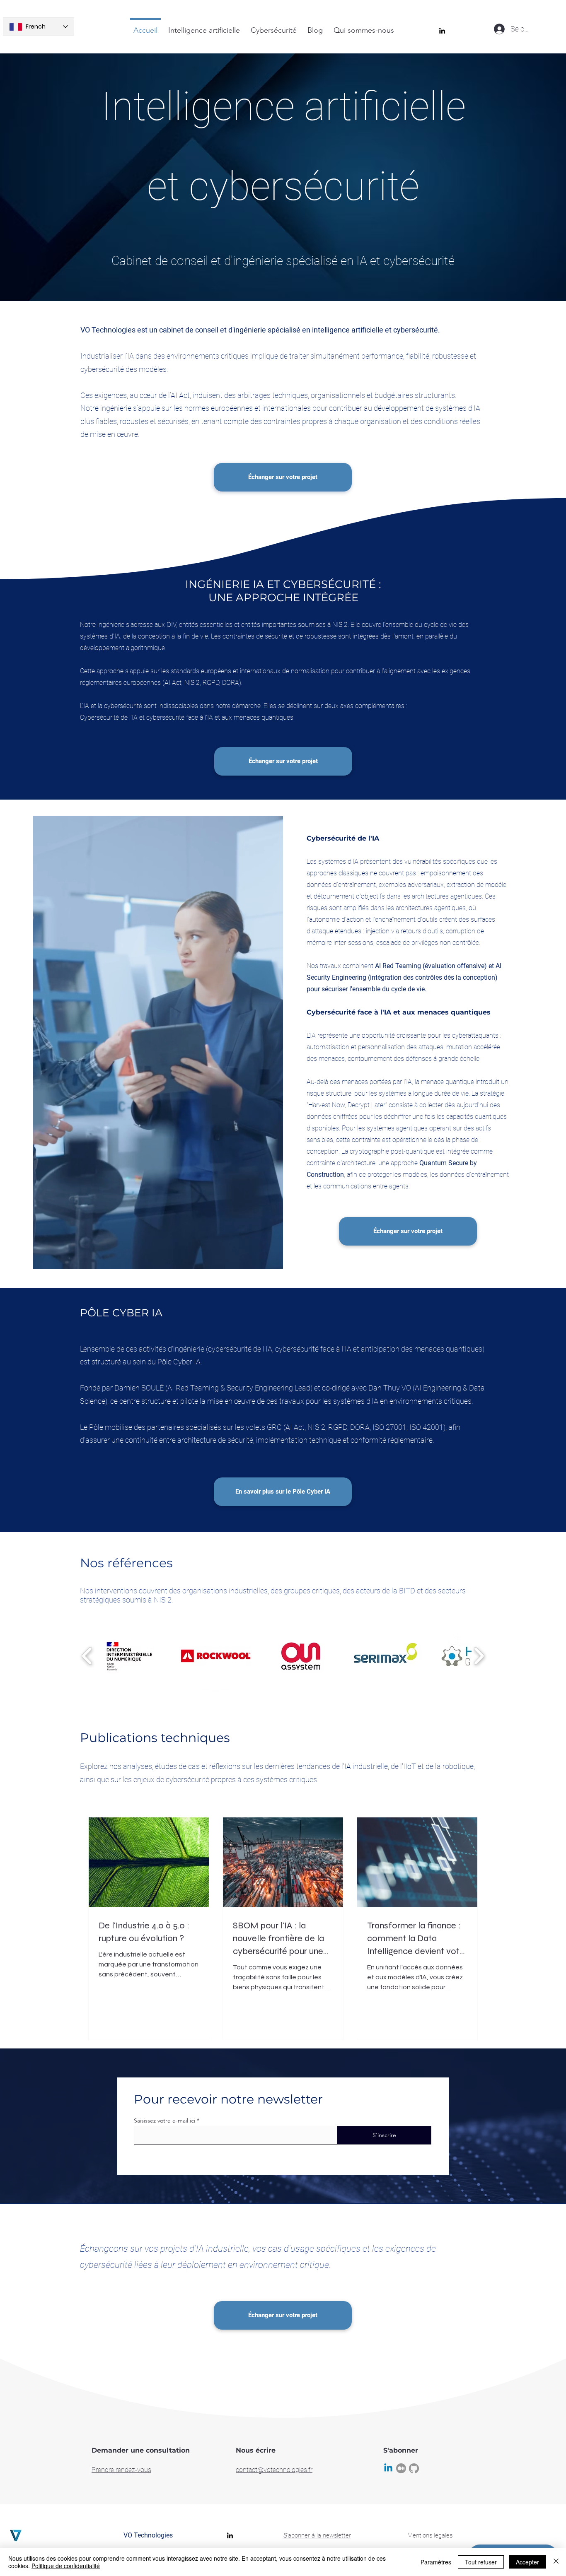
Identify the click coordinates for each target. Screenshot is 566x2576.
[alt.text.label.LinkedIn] (442, 31)
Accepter (527, 2562)
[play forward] (479, 1656)
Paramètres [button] (436, 2562)
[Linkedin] (388, 2468)
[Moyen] (401, 2468)
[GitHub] (414, 2468)
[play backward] (87, 1656)
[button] (131, 1656)
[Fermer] (556, 2562)
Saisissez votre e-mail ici (164, 2121)
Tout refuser (481, 2562)
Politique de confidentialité (66, 2566)
